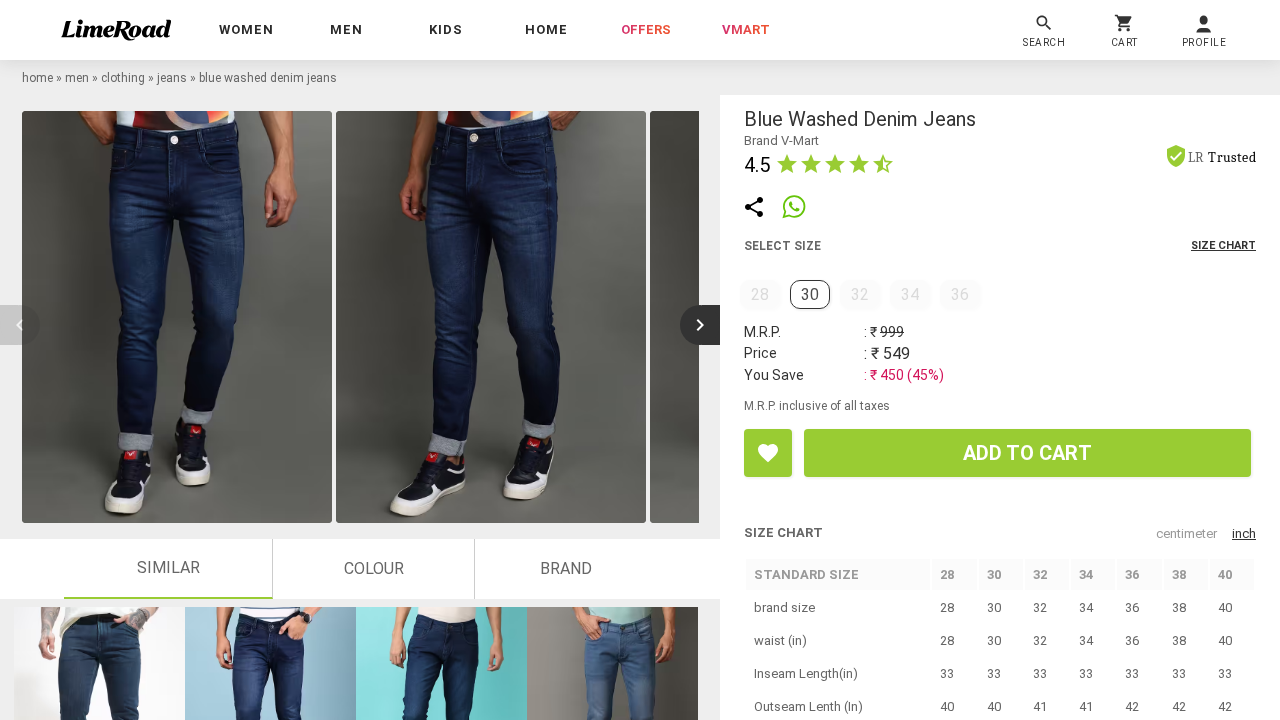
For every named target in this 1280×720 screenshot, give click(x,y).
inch (1244, 533)
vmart (746, 29)
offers (646, 29)
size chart (1223, 245)
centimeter (1186, 533)
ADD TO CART (1027, 453)
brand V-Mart (781, 140)
